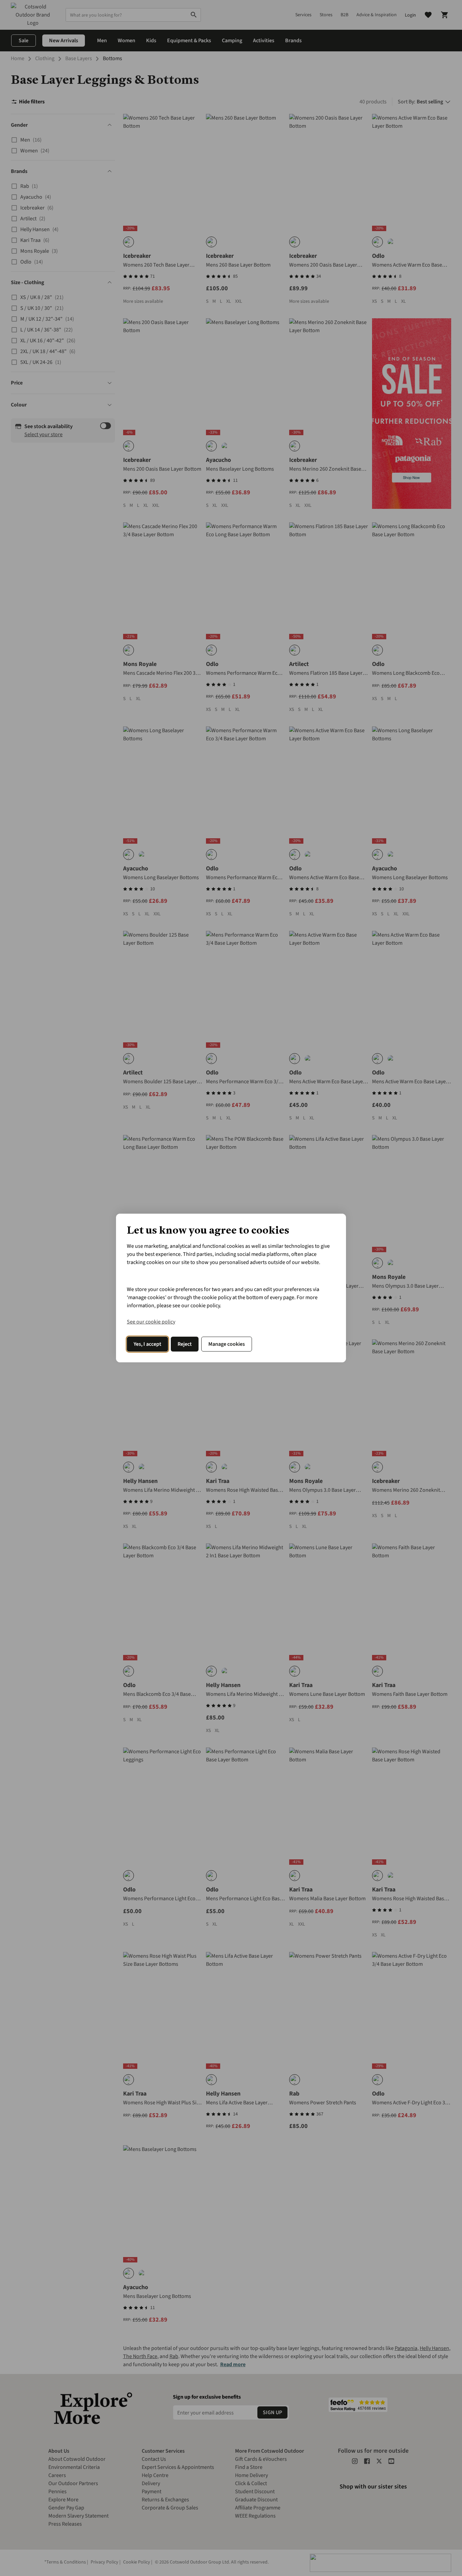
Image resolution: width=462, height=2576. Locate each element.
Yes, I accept (147, 1344)
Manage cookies (227, 1344)
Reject (185, 1344)
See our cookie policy (151, 1322)
